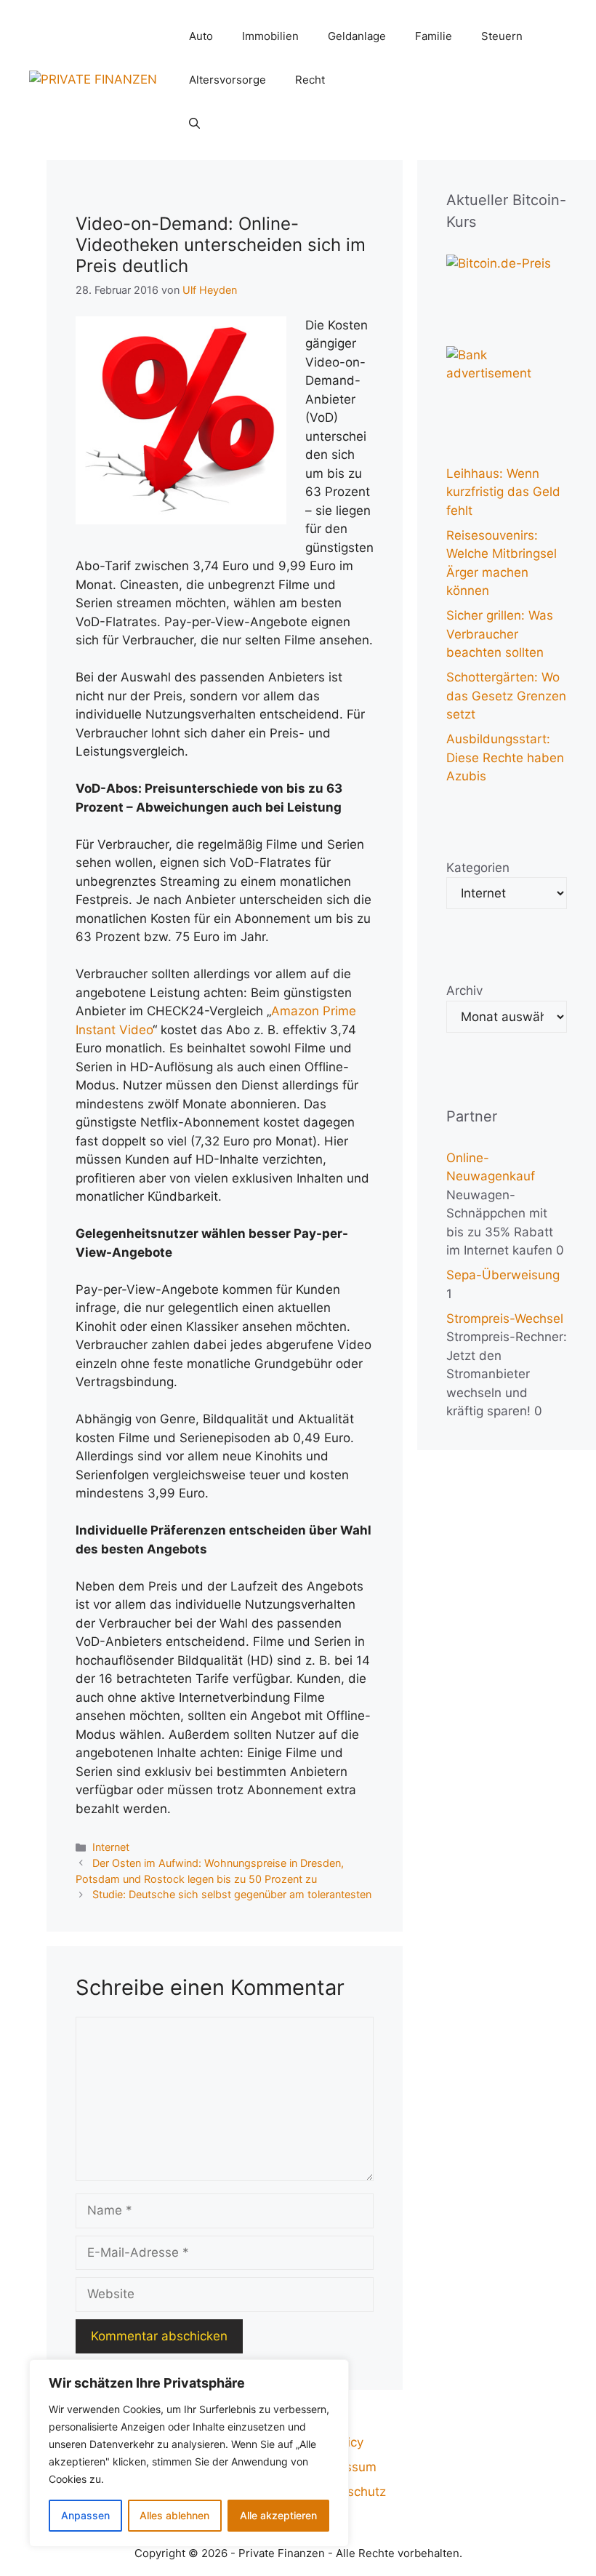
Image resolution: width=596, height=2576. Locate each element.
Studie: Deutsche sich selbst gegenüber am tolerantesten (232, 1894)
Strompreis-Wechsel (505, 1319)
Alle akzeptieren (278, 2515)
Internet (111, 1847)
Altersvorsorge (227, 80)
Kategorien (478, 868)
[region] (189, 2453)
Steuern (502, 36)
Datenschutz (349, 2492)
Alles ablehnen (174, 2515)
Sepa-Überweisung (503, 1275)
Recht (310, 80)
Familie (434, 36)
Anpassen (85, 2515)
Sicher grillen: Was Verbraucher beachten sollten (500, 634)
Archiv (464, 991)
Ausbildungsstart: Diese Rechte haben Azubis (505, 757)
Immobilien (270, 36)
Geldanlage (357, 36)
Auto (201, 36)
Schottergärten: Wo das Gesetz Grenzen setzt (506, 696)
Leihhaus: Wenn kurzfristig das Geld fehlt (503, 492)
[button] (194, 124)
